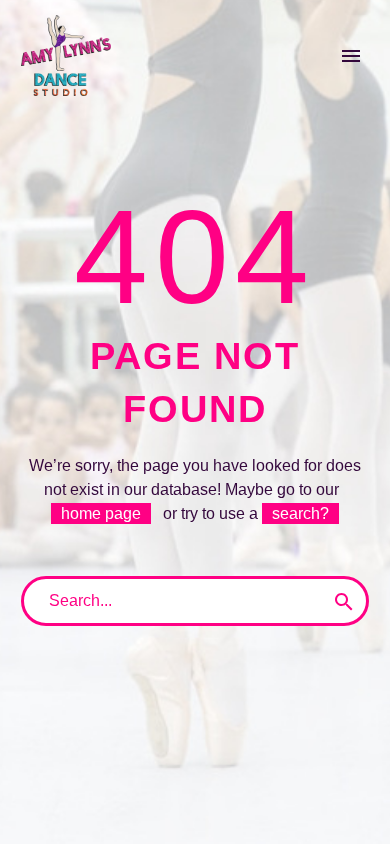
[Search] (344, 601)
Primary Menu (351, 56)
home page (101, 513)
